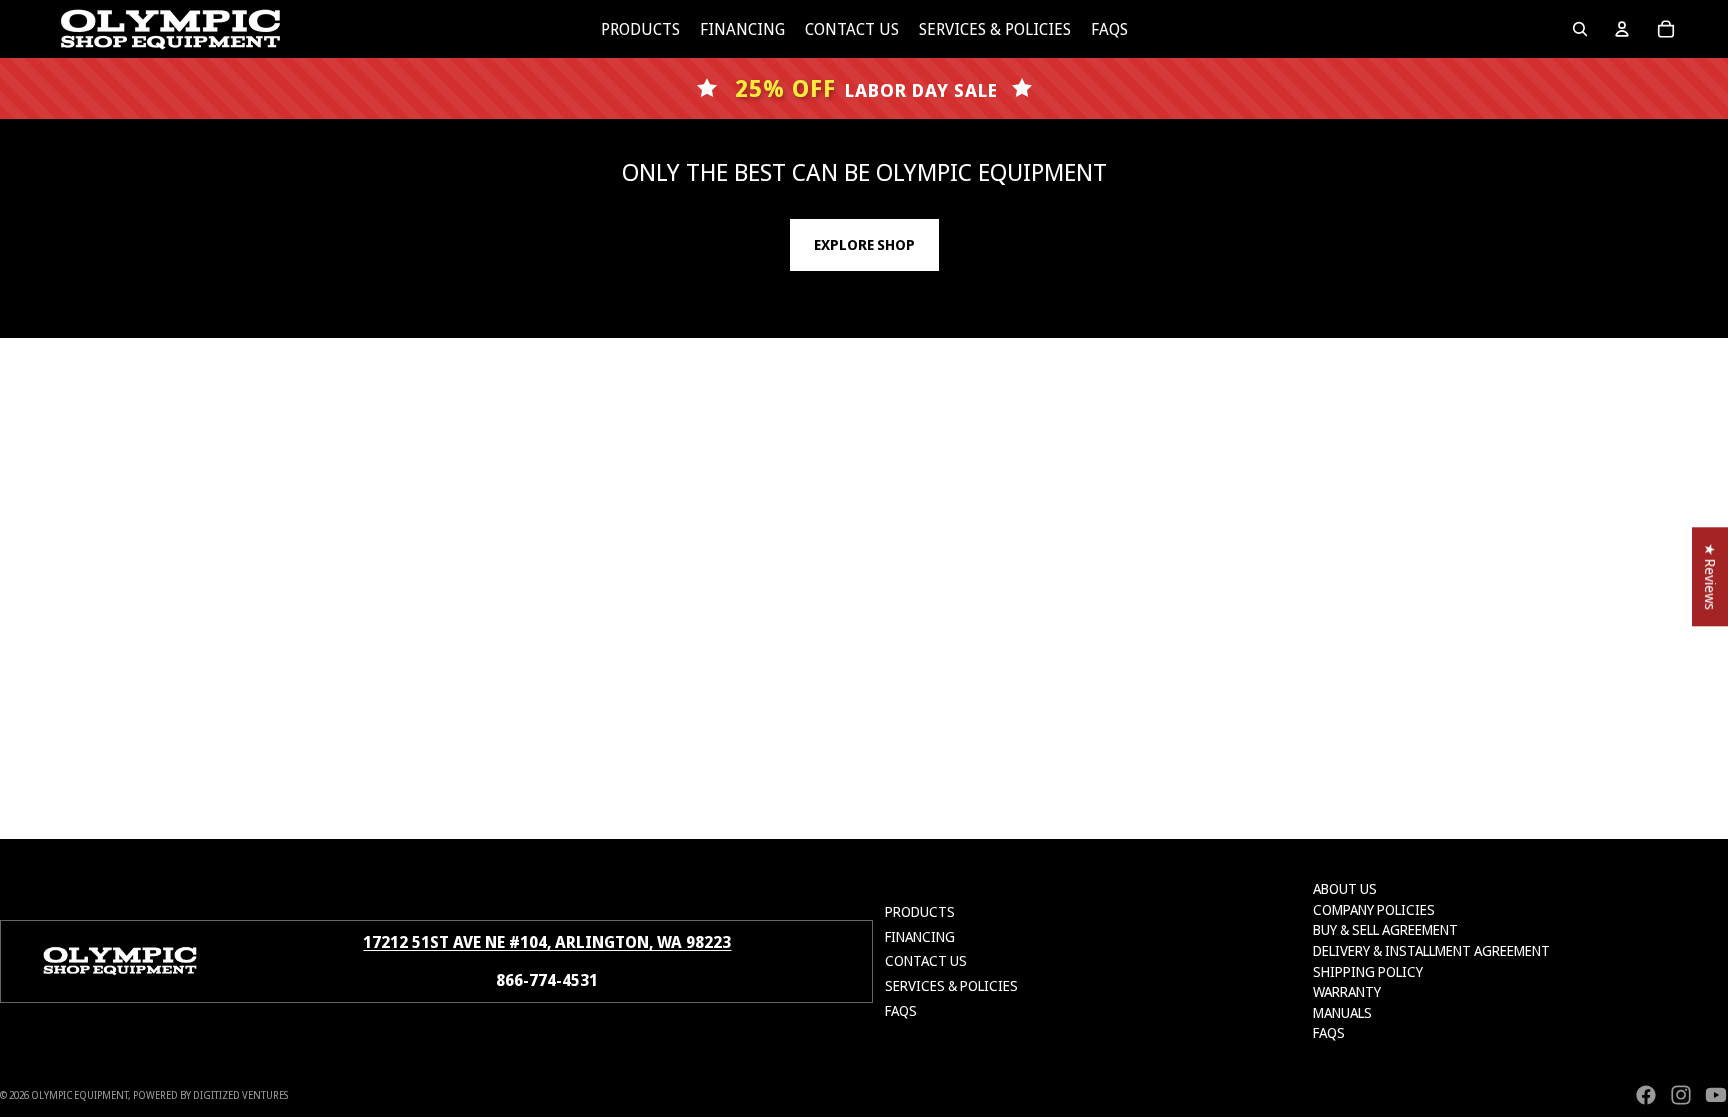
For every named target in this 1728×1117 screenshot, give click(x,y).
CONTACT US (926, 960)
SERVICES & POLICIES (951, 985)
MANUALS (1342, 1012)
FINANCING (920, 936)
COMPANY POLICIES (1374, 909)
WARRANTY (1347, 991)
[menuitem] (640, 29)
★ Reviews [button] (1710, 576)
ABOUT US (1345, 888)
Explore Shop (864, 244)
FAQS (901, 1010)
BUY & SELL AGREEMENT (1385, 929)
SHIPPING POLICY (1368, 971)
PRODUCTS (920, 911)
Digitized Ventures (240, 1095)
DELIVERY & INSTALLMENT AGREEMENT (1431, 950)
